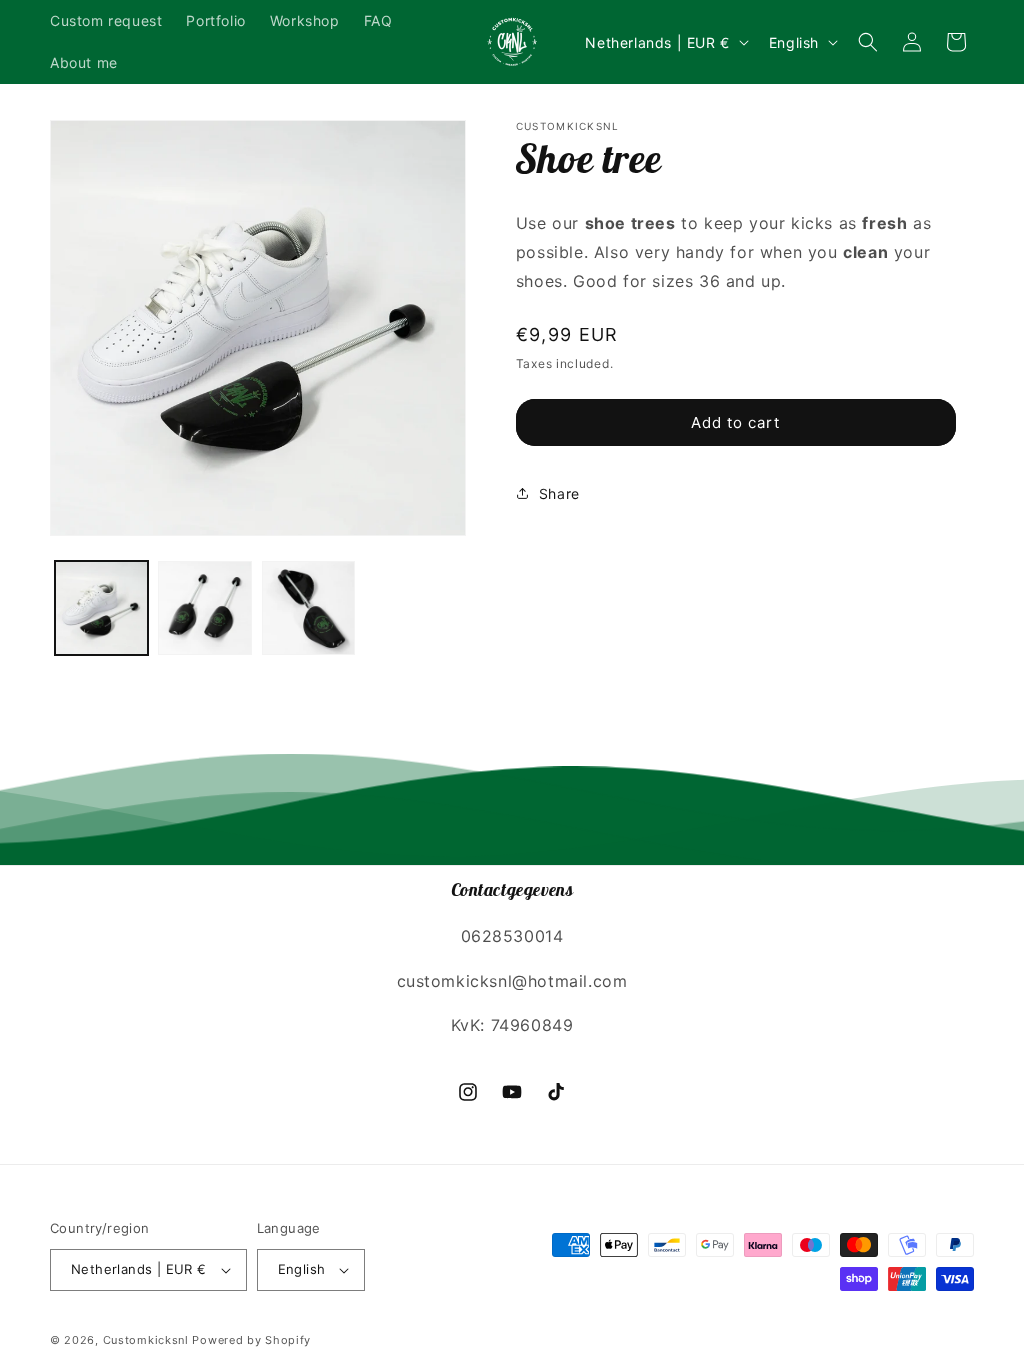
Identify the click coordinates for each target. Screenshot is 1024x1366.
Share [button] (559, 493)
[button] (868, 42)
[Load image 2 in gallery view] (204, 607)
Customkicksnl (146, 1340)
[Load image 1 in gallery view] (101, 607)
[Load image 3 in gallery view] (308, 607)
